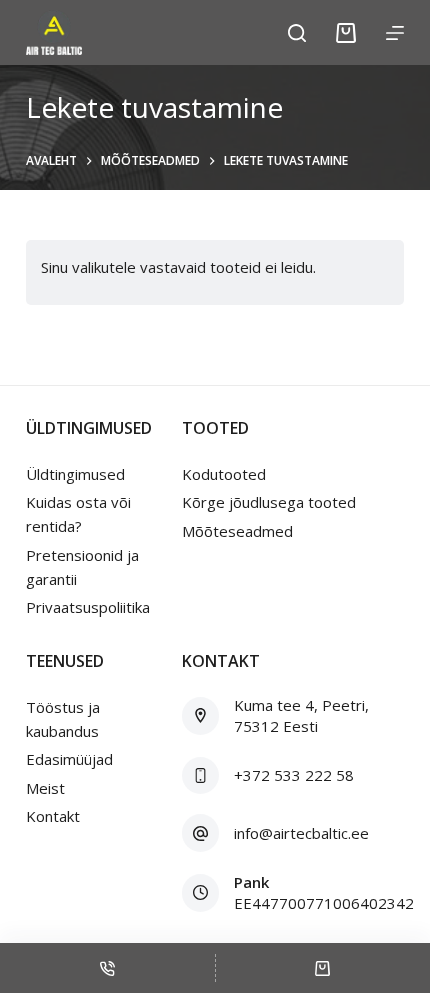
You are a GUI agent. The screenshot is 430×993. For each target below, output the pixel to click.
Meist (45, 788)
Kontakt (53, 816)
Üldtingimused (75, 474)
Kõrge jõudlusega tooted (269, 502)
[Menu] (395, 33)
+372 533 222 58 (294, 775)
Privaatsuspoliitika (88, 607)
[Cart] (346, 33)
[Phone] (107, 968)
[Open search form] (297, 33)
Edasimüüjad (69, 759)
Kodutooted (224, 474)
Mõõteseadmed (237, 531)
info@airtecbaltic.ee (301, 833)
